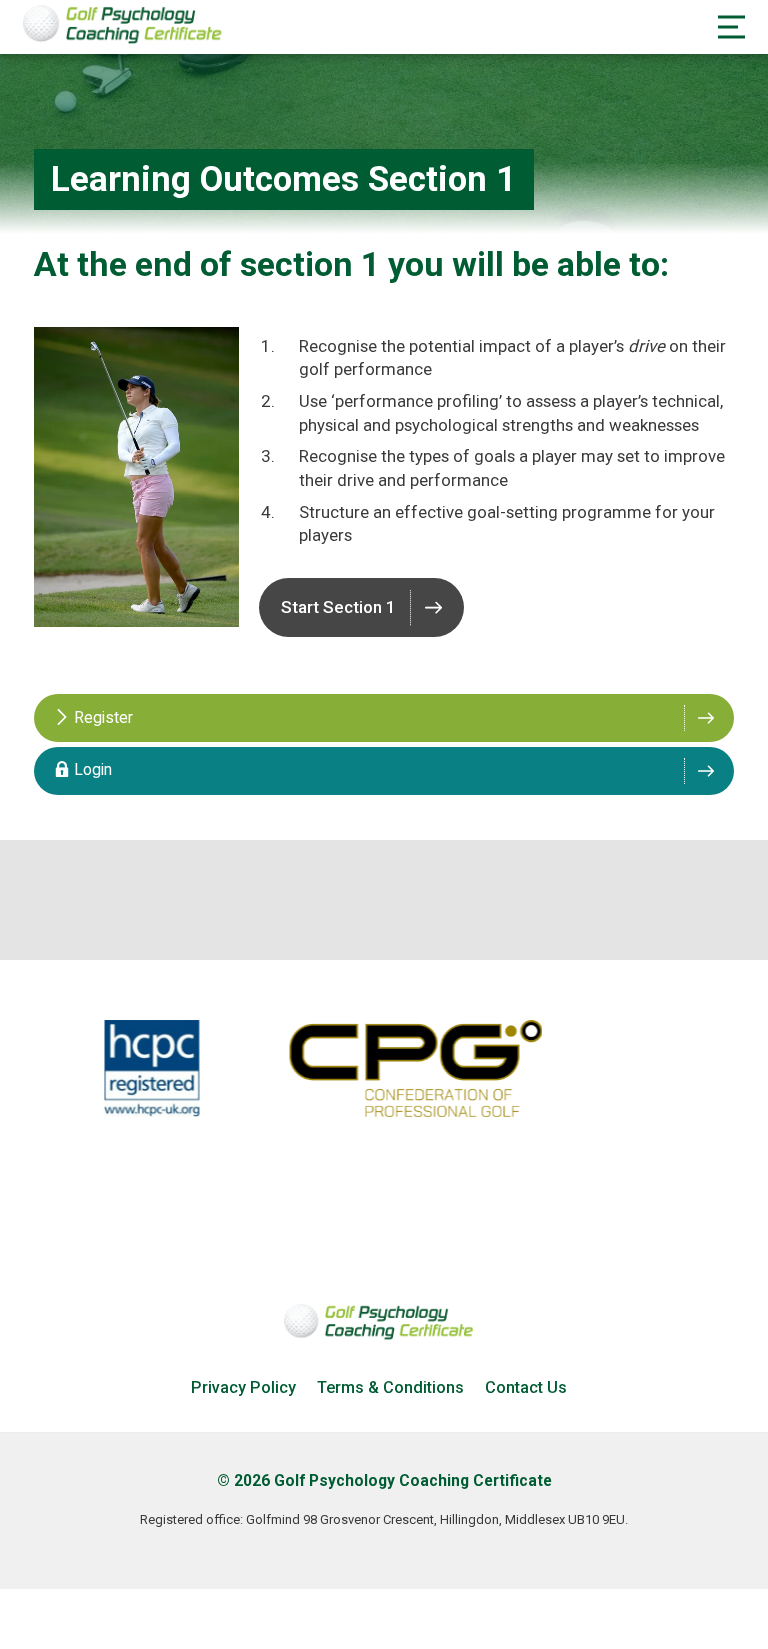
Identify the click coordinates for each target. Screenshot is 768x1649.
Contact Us (526, 1387)
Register (101, 718)
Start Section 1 (338, 607)
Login (91, 770)
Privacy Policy (243, 1387)
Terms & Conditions (390, 1387)
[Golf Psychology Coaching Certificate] (128, 39)
